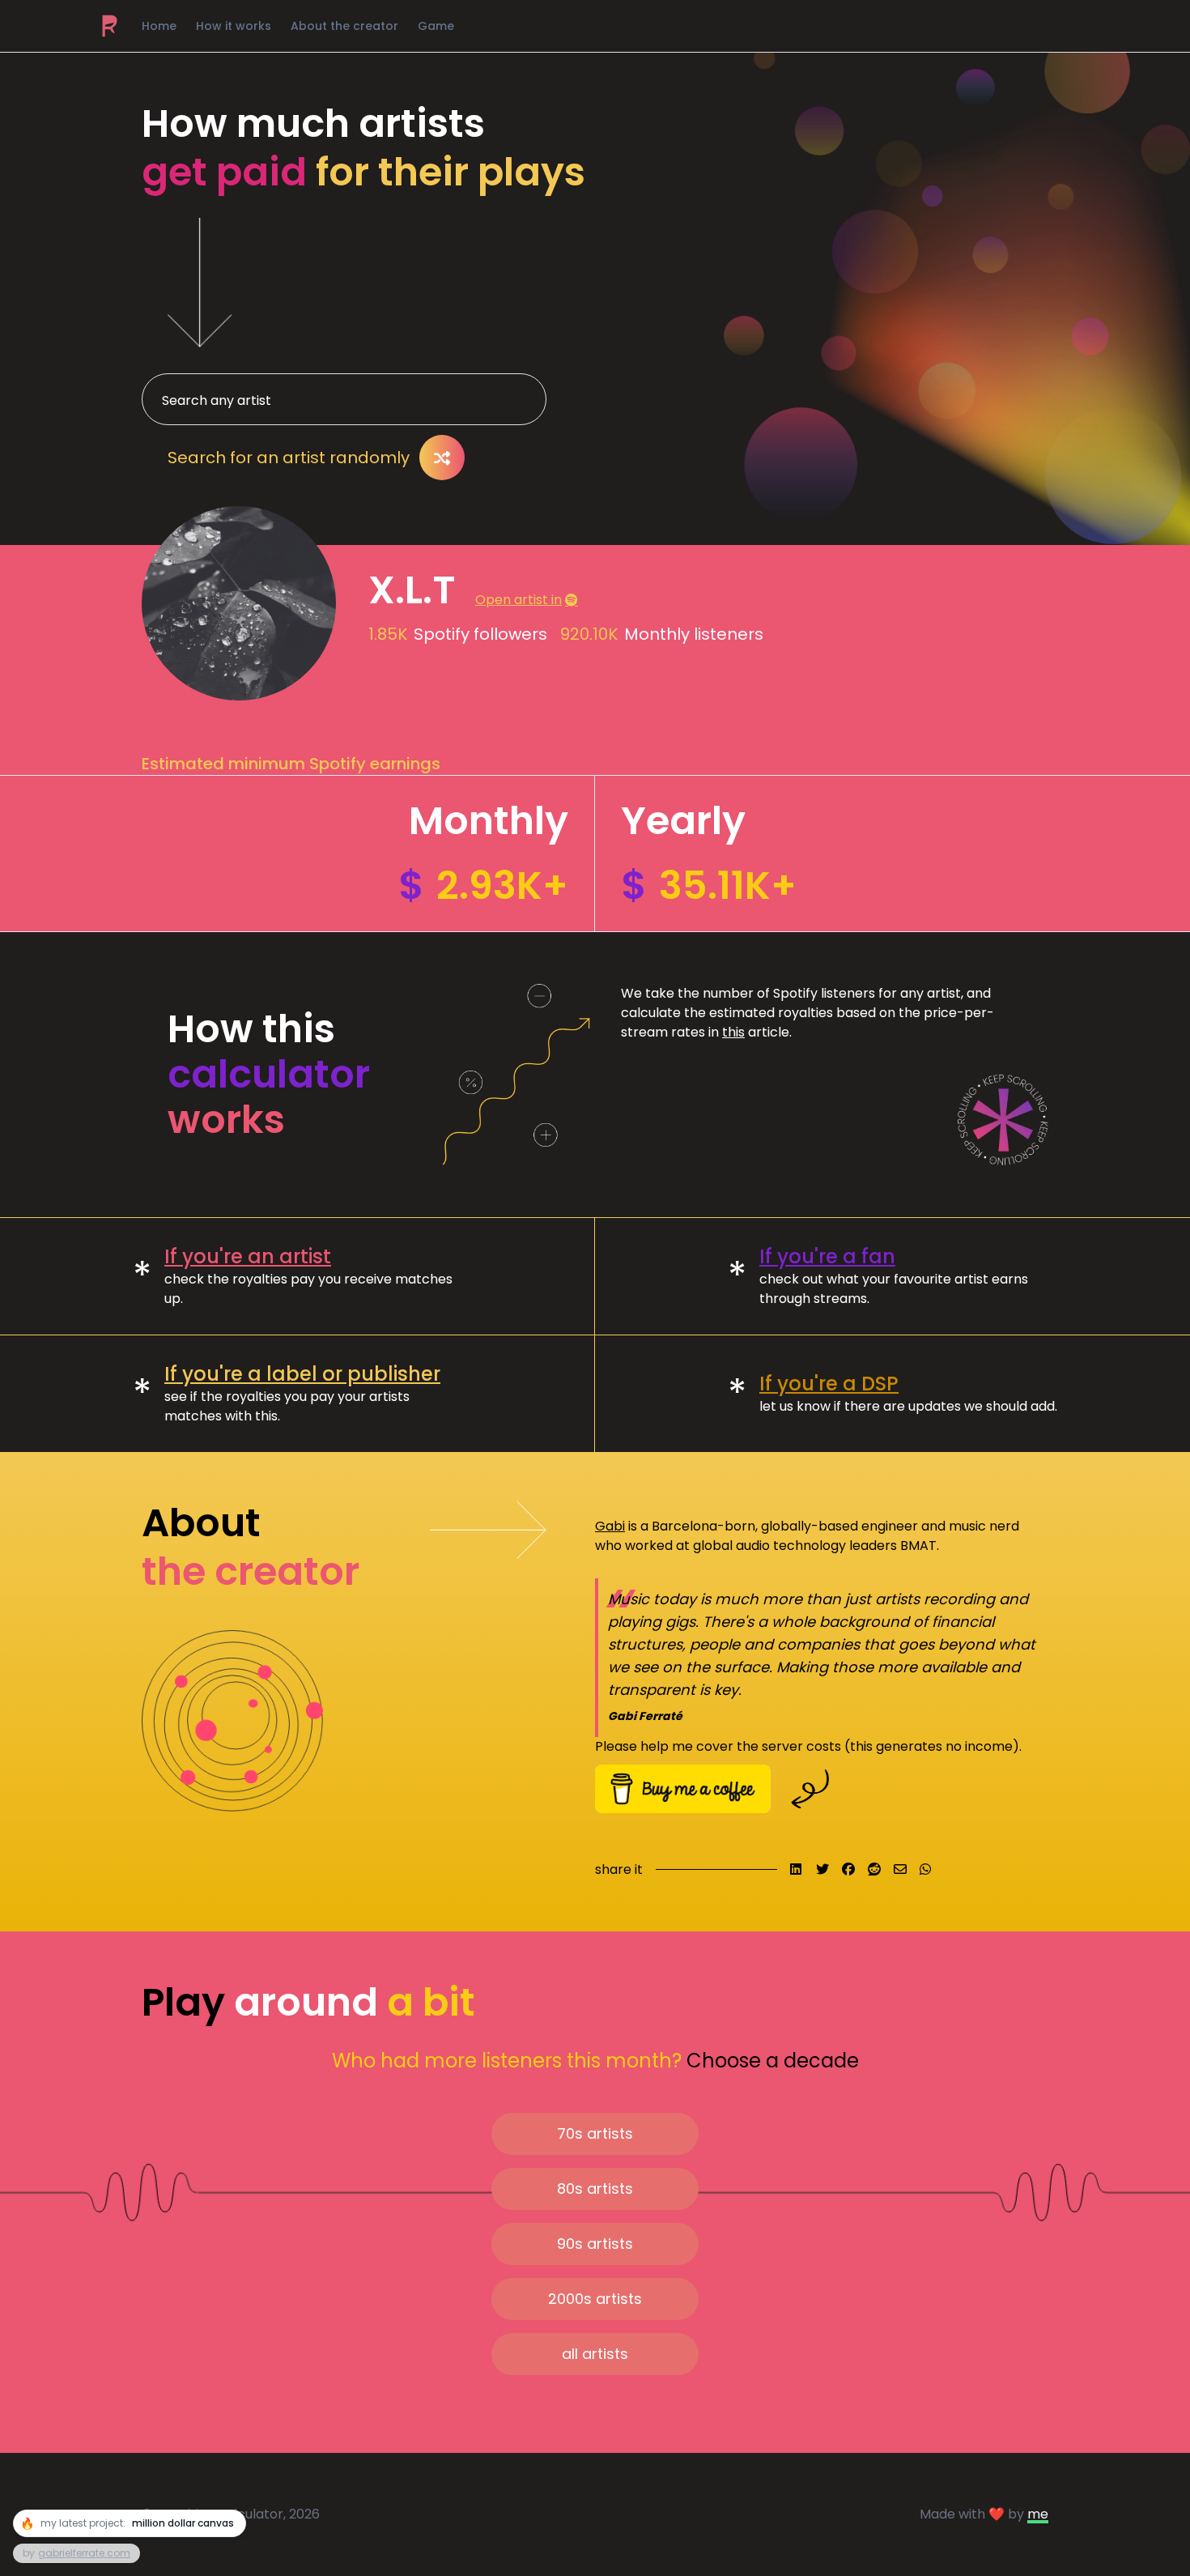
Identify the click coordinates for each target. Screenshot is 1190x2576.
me (1038, 2514)
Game (436, 26)
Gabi (610, 1526)
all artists (595, 2354)
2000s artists (595, 2299)
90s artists (595, 2244)
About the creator (344, 26)
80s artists (595, 2189)
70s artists (595, 2133)
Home (159, 26)
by (76, 2553)
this (733, 1032)
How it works (234, 26)
